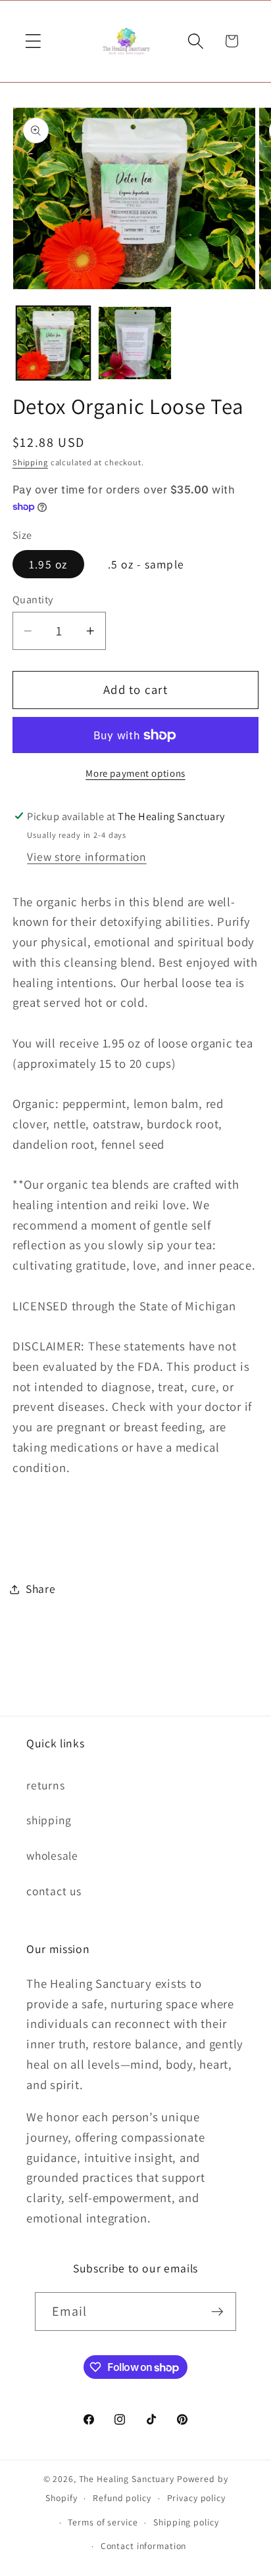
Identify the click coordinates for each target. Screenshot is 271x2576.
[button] (33, 41)
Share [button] (41, 1589)
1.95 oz (48, 564)
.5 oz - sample (146, 564)
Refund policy (122, 2498)
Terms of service (103, 2522)
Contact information (144, 2546)
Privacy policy (196, 2498)
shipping (49, 1820)
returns (45, 1785)
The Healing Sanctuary (127, 2479)
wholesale (52, 1855)
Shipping (30, 462)
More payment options (135, 773)
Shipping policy (186, 2522)
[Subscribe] (217, 2311)
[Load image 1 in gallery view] (53, 343)
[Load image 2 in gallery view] (135, 343)
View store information (87, 857)
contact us (54, 1891)
